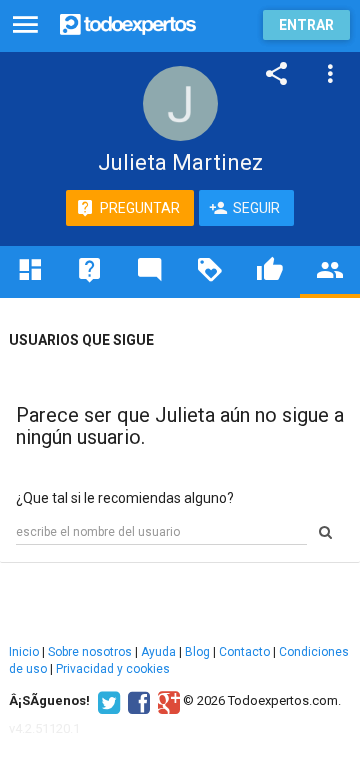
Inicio (24, 652)
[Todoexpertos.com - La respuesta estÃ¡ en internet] (128, 22)
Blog (197, 652)
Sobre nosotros (90, 652)
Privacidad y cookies (113, 669)
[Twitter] (106, 701)
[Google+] (166, 701)
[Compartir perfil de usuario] (277, 74)
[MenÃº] (25, 25)
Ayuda (158, 652)
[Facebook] (136, 701)
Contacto (244, 652)
